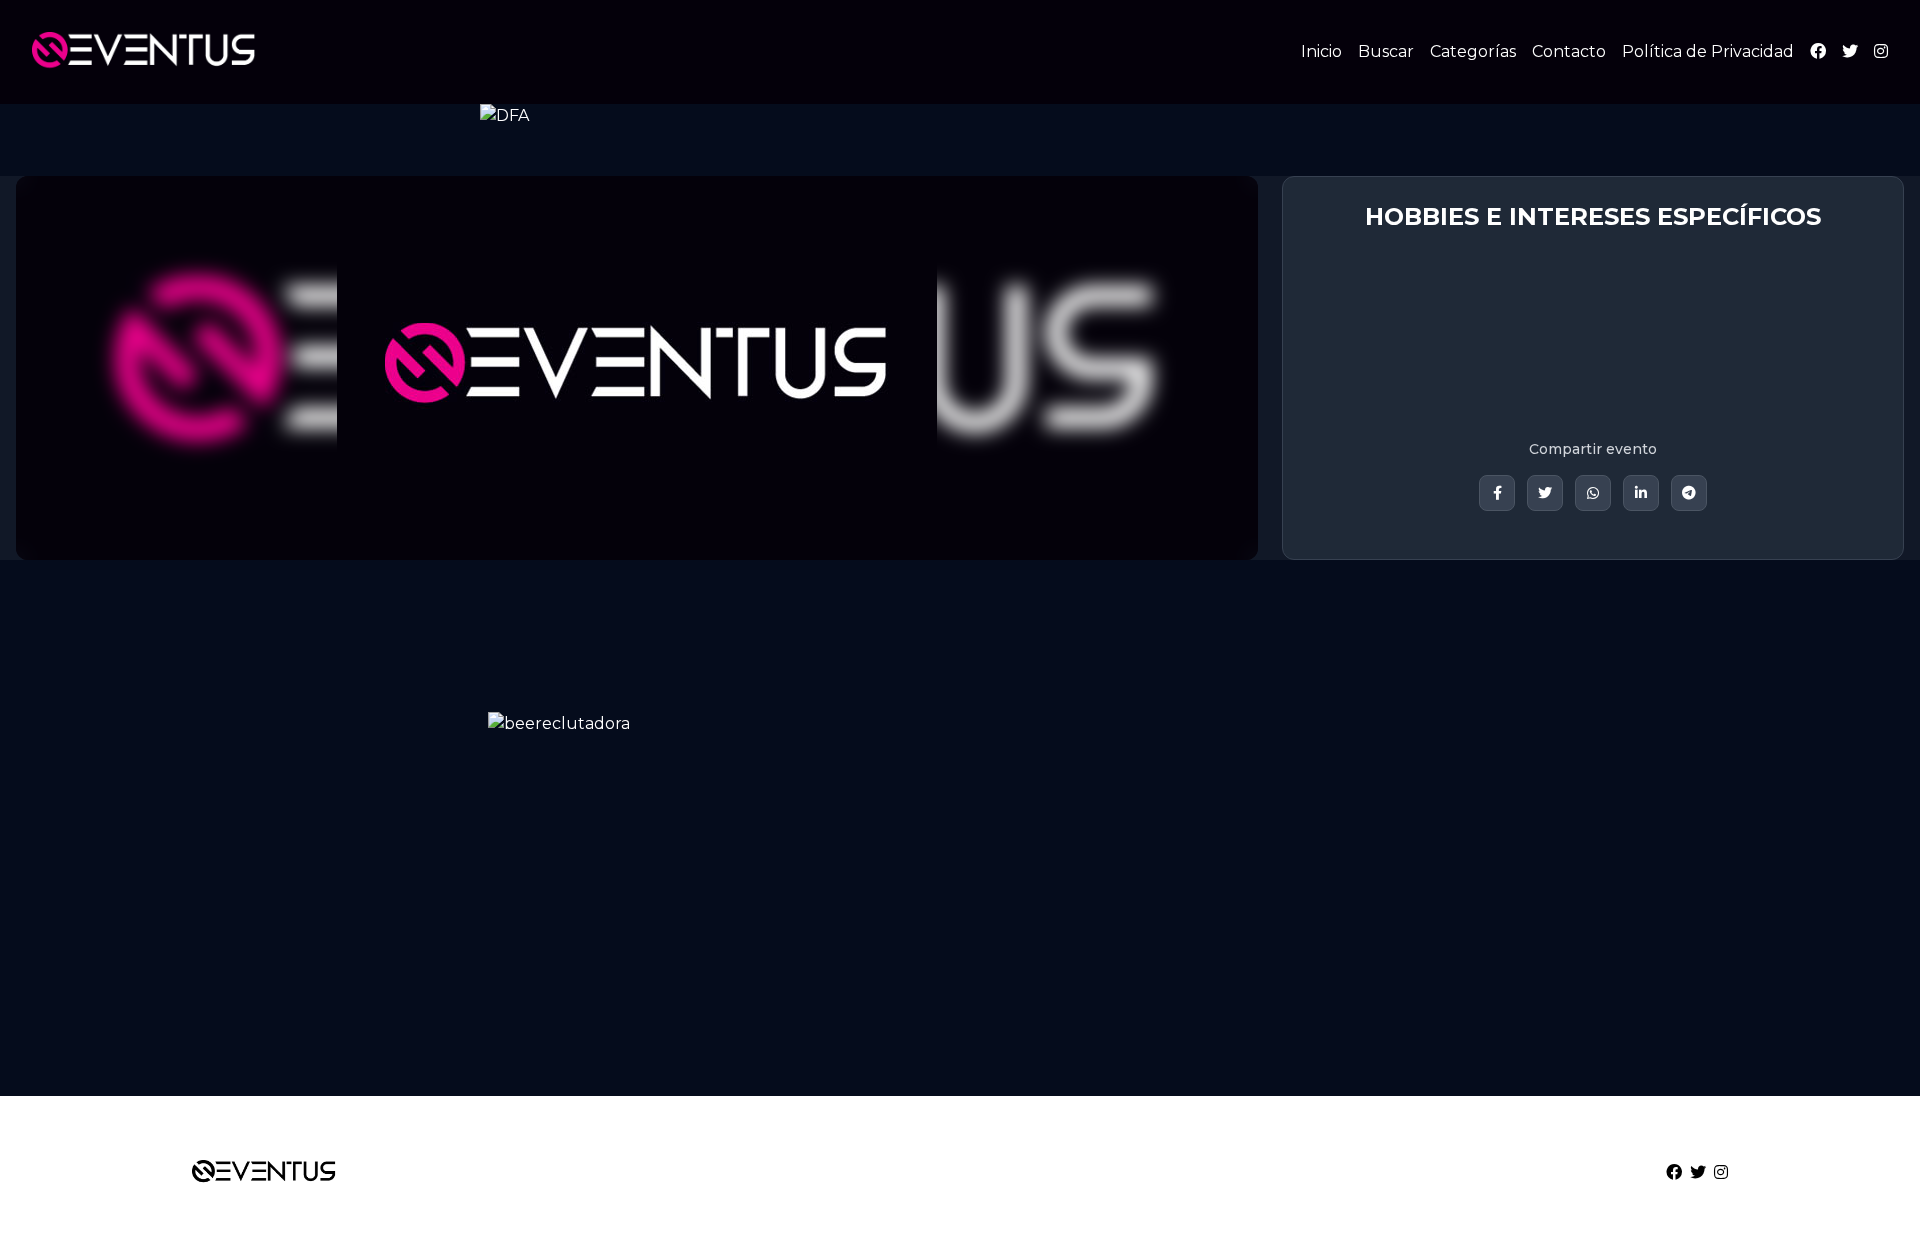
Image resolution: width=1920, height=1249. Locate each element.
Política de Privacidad (1708, 51)
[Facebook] (1818, 51)
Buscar (1386, 51)
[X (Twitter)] (1850, 51)
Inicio (1321, 51)
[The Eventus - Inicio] (144, 52)
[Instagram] (1881, 51)
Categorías (1473, 51)
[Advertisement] (600, 924)
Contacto (1569, 51)
